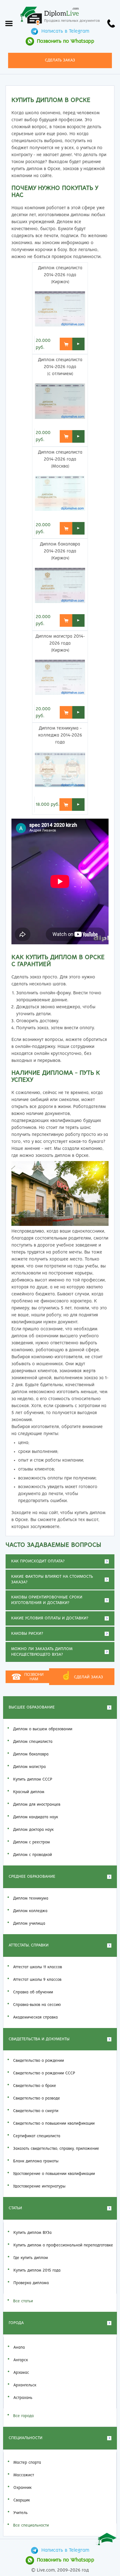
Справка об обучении (33, 1992)
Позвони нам (27, 1677)
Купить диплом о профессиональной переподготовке (63, 2245)
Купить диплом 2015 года (37, 2270)
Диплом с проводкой (33, 1855)
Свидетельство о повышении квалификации (54, 2124)
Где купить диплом (31, 2258)
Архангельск (25, 2385)
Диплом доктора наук (33, 1830)
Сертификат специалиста (37, 2136)
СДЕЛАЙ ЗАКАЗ (82, 1676)
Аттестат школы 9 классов (37, 1980)
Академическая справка (35, 2017)
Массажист (24, 2475)
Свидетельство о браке (35, 2086)
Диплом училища (29, 1924)
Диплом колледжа (30, 1911)
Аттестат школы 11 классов (38, 1967)
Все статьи (23, 2301)
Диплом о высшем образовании (43, 1729)
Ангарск (21, 2360)
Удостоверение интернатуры (39, 2186)
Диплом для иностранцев (37, 1805)
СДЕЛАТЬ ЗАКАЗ (60, 60)
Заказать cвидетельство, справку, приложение (56, 2149)
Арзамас (21, 2373)
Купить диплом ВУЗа (33, 2233)
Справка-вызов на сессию (37, 2005)
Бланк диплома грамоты (36, 2161)
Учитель (21, 2513)
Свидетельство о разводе (37, 2098)
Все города (23, 2416)
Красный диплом (29, 1792)
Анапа (19, 2348)
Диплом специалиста (33, 1742)
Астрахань (23, 2398)
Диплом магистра (29, 1767)
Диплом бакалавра (31, 1754)
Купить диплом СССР (33, 1779)
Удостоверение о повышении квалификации (54, 2174)
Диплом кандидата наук (36, 1817)
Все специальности (31, 2525)
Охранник (22, 2488)
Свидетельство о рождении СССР (44, 2073)
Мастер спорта (27, 2463)
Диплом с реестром (32, 1842)
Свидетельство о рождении (39, 2061)
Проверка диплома (31, 2283)
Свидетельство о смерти (36, 2111)
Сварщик (22, 2500)
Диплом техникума (31, 1898)
